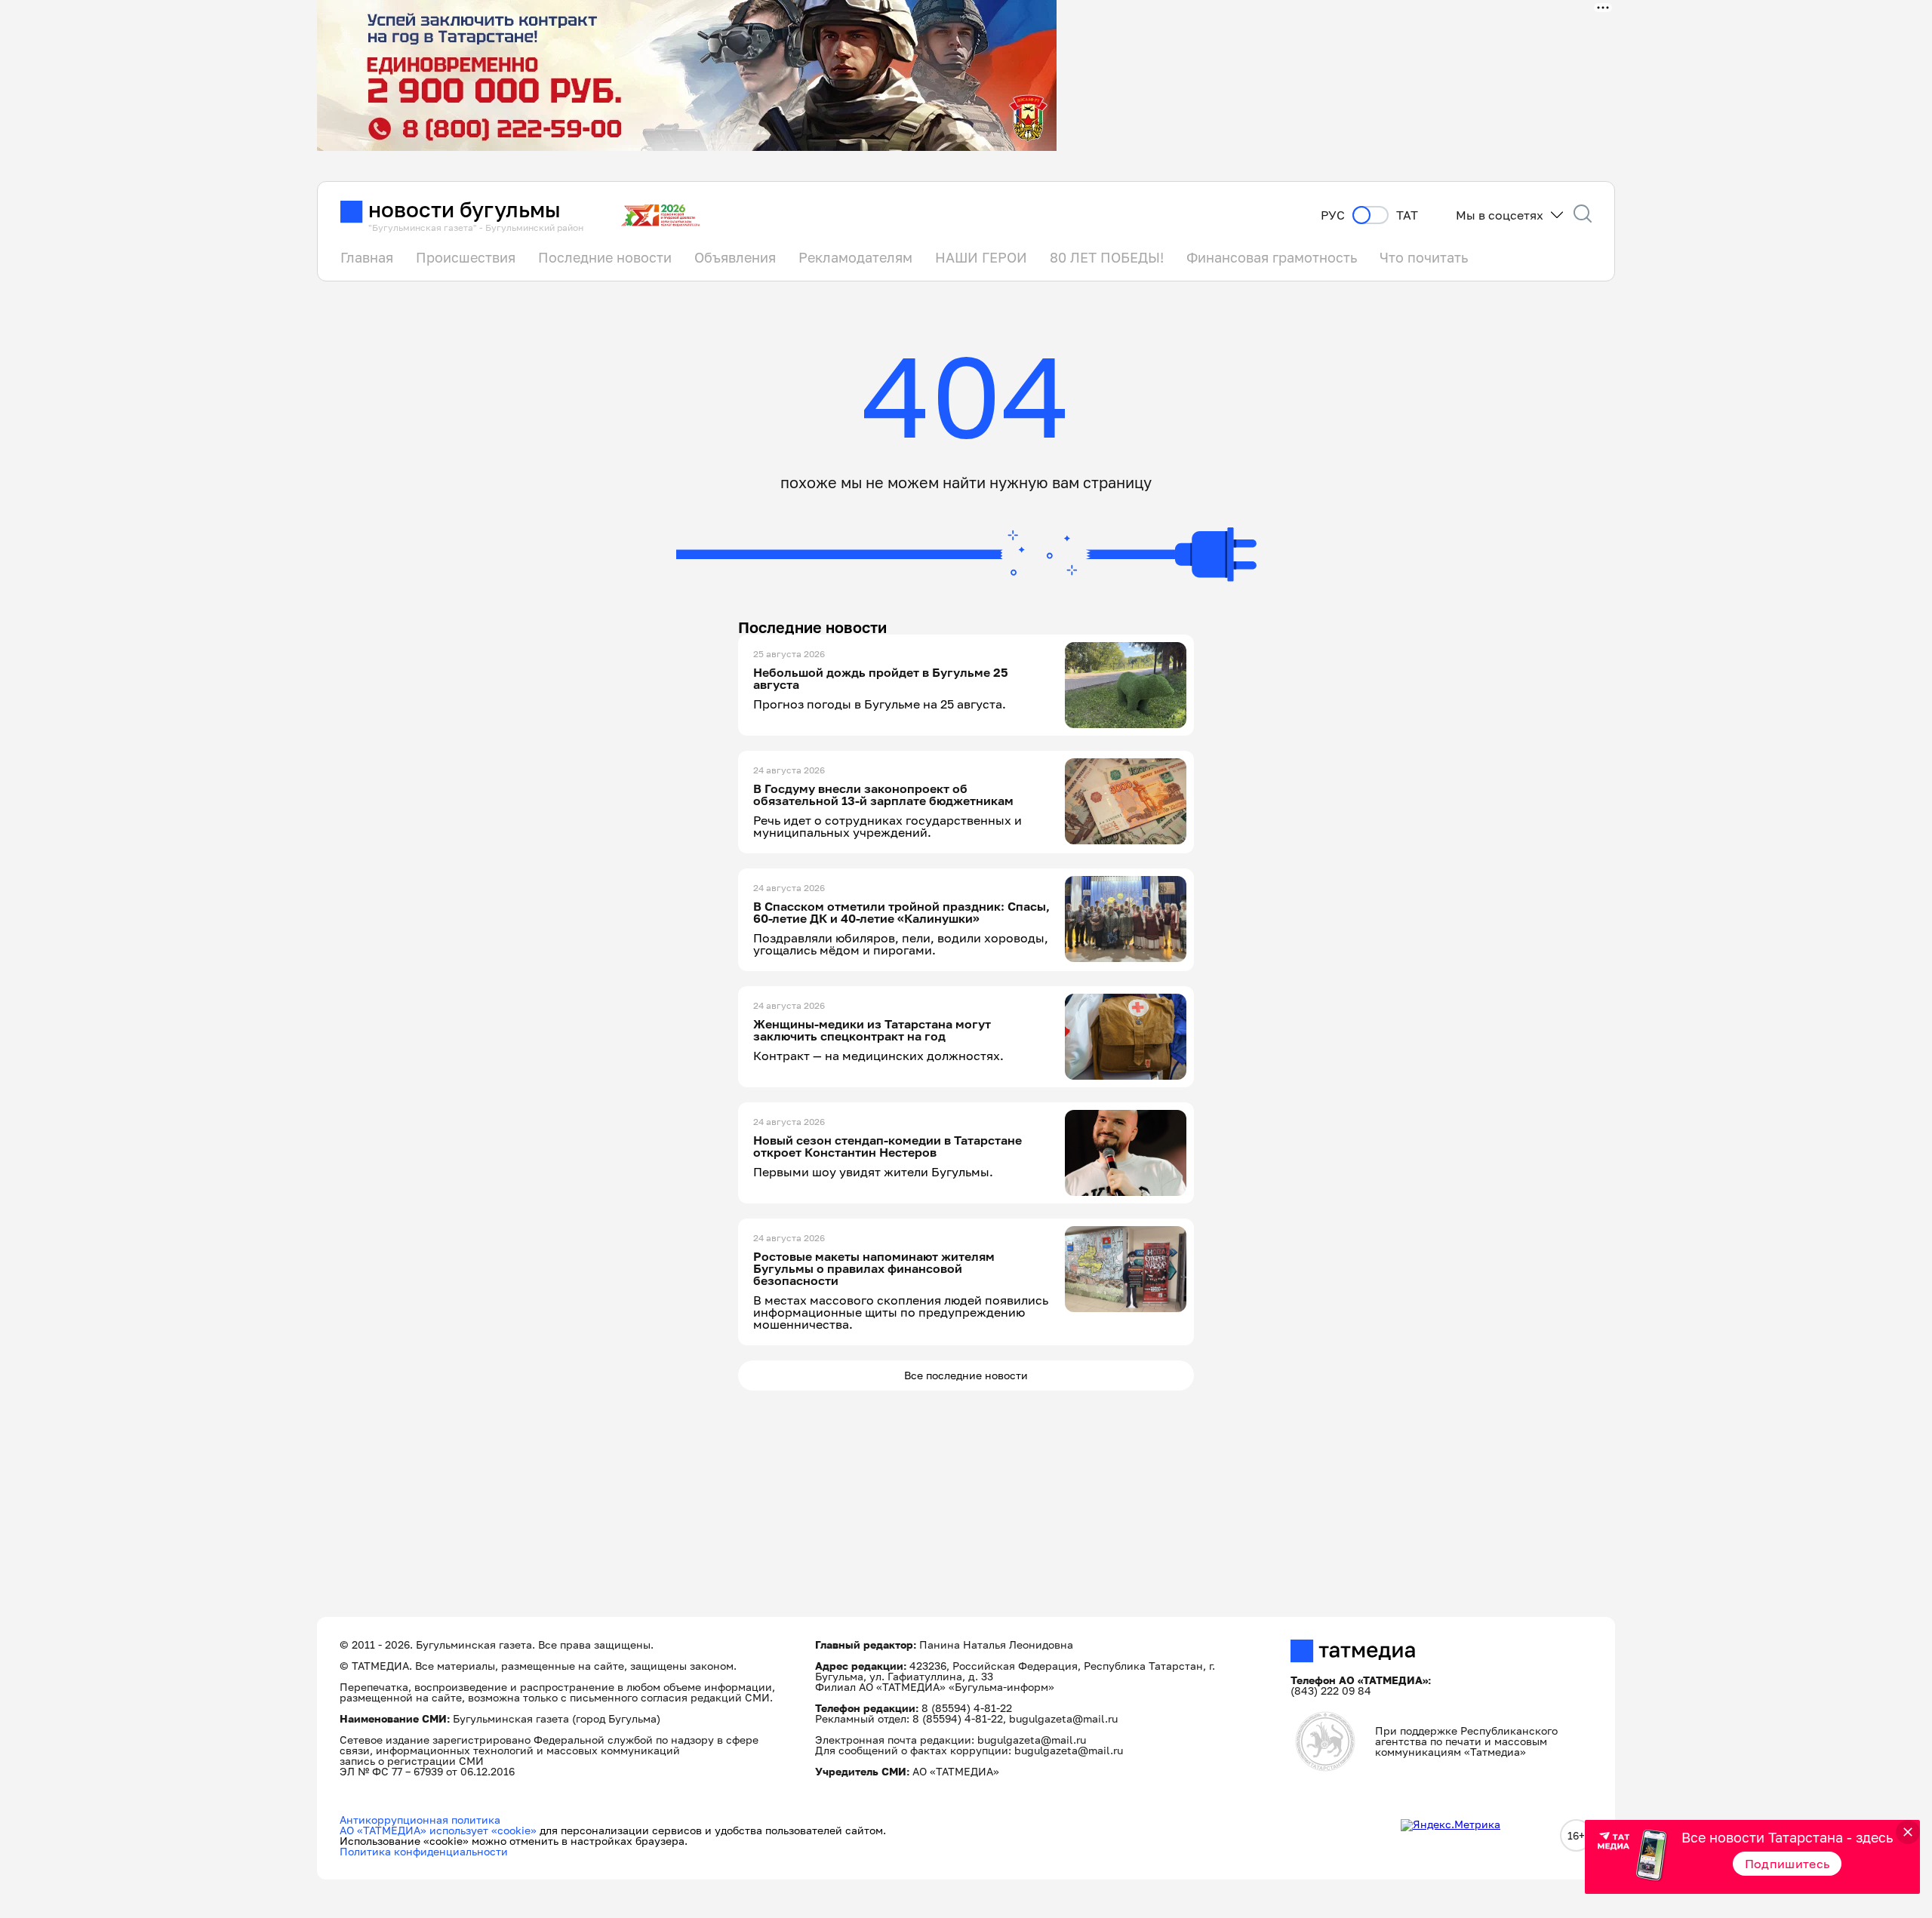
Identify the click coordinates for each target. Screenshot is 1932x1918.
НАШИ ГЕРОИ (981, 257)
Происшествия (466, 257)
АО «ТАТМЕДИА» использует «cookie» (438, 1830)
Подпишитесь (1787, 1864)
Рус (1333, 215)
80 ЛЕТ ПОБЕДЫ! (1107, 257)
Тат (1407, 215)
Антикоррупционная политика (420, 1820)
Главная (367, 257)
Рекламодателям (855, 257)
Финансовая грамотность (1272, 257)
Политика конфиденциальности (424, 1851)
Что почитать (1424, 257)
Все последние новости (966, 1375)
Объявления (735, 257)
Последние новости (605, 257)
